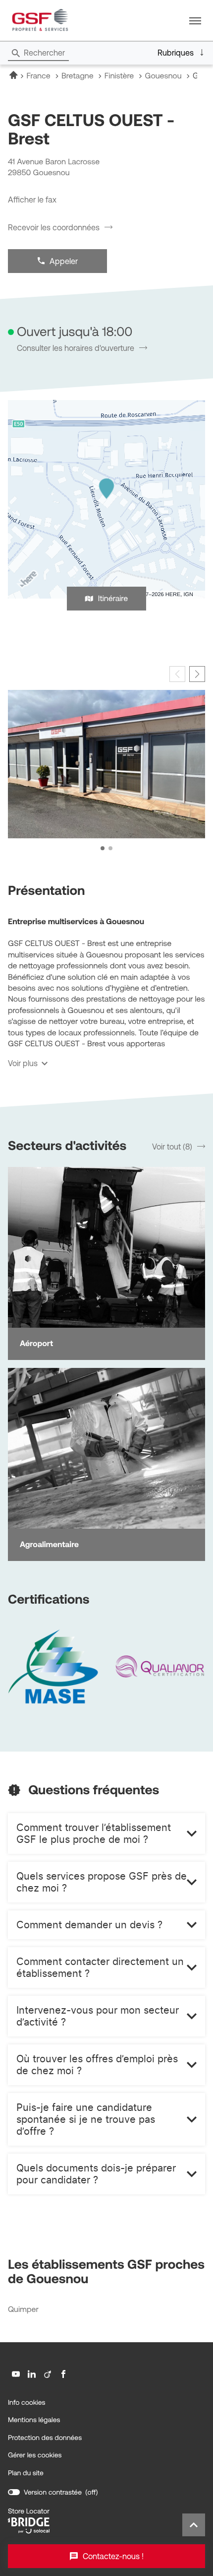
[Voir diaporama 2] (110, 848)
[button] (195, 20)
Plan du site (26, 2473)
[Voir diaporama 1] (103, 848)
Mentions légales (34, 2420)
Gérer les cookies (35, 2455)
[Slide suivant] (197, 674)
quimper (23, 2310)
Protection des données (45, 2438)
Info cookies (27, 2403)
